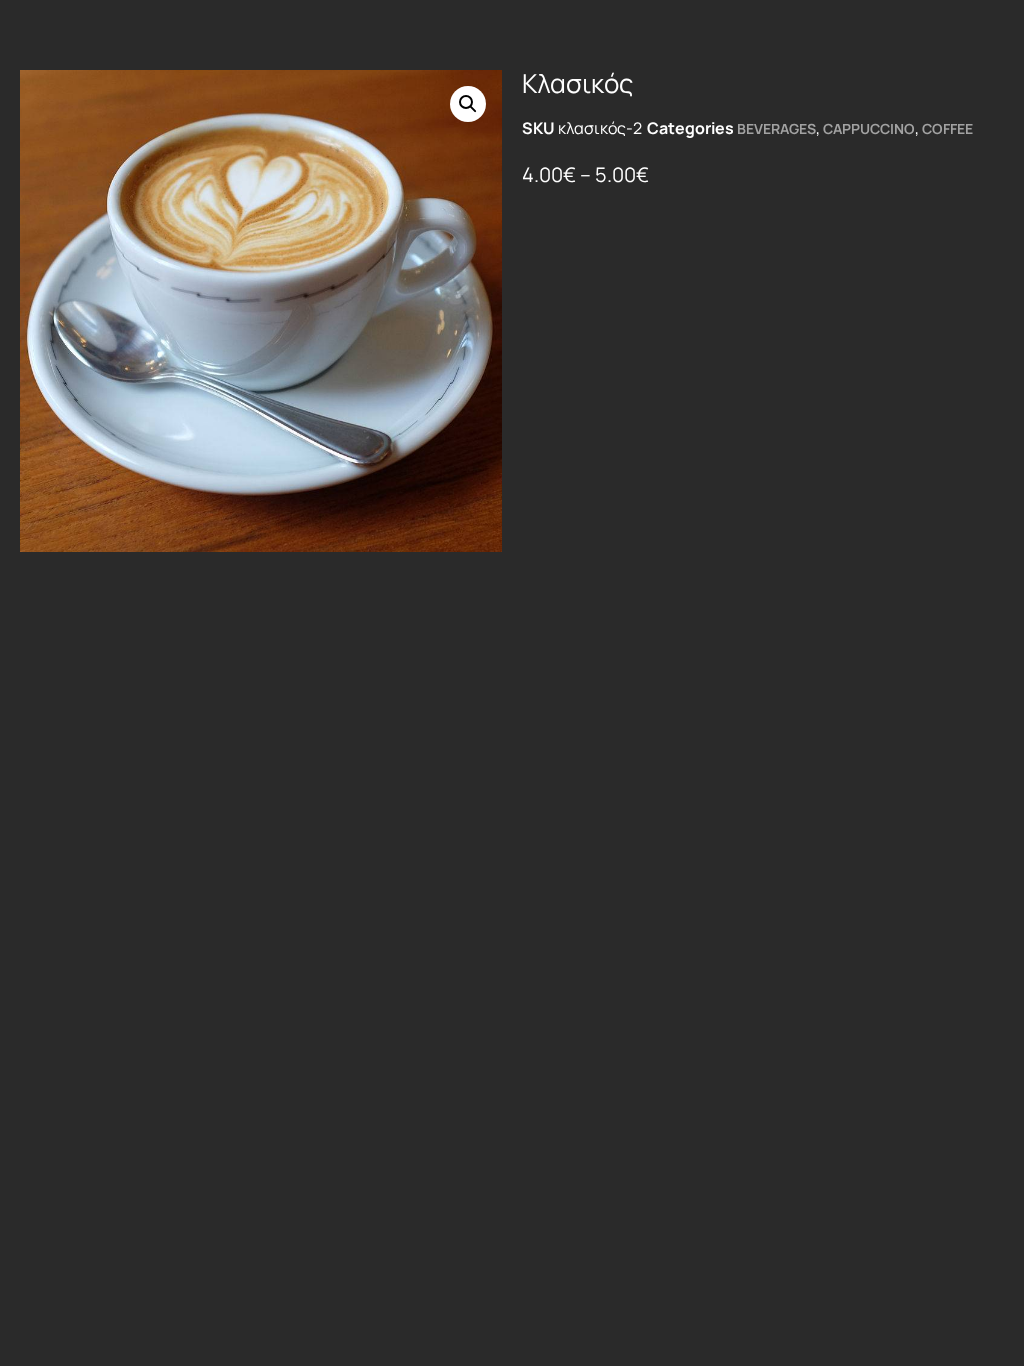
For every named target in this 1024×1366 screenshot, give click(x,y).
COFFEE (947, 128)
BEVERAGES (776, 128)
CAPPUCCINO (869, 128)
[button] (468, 104)
